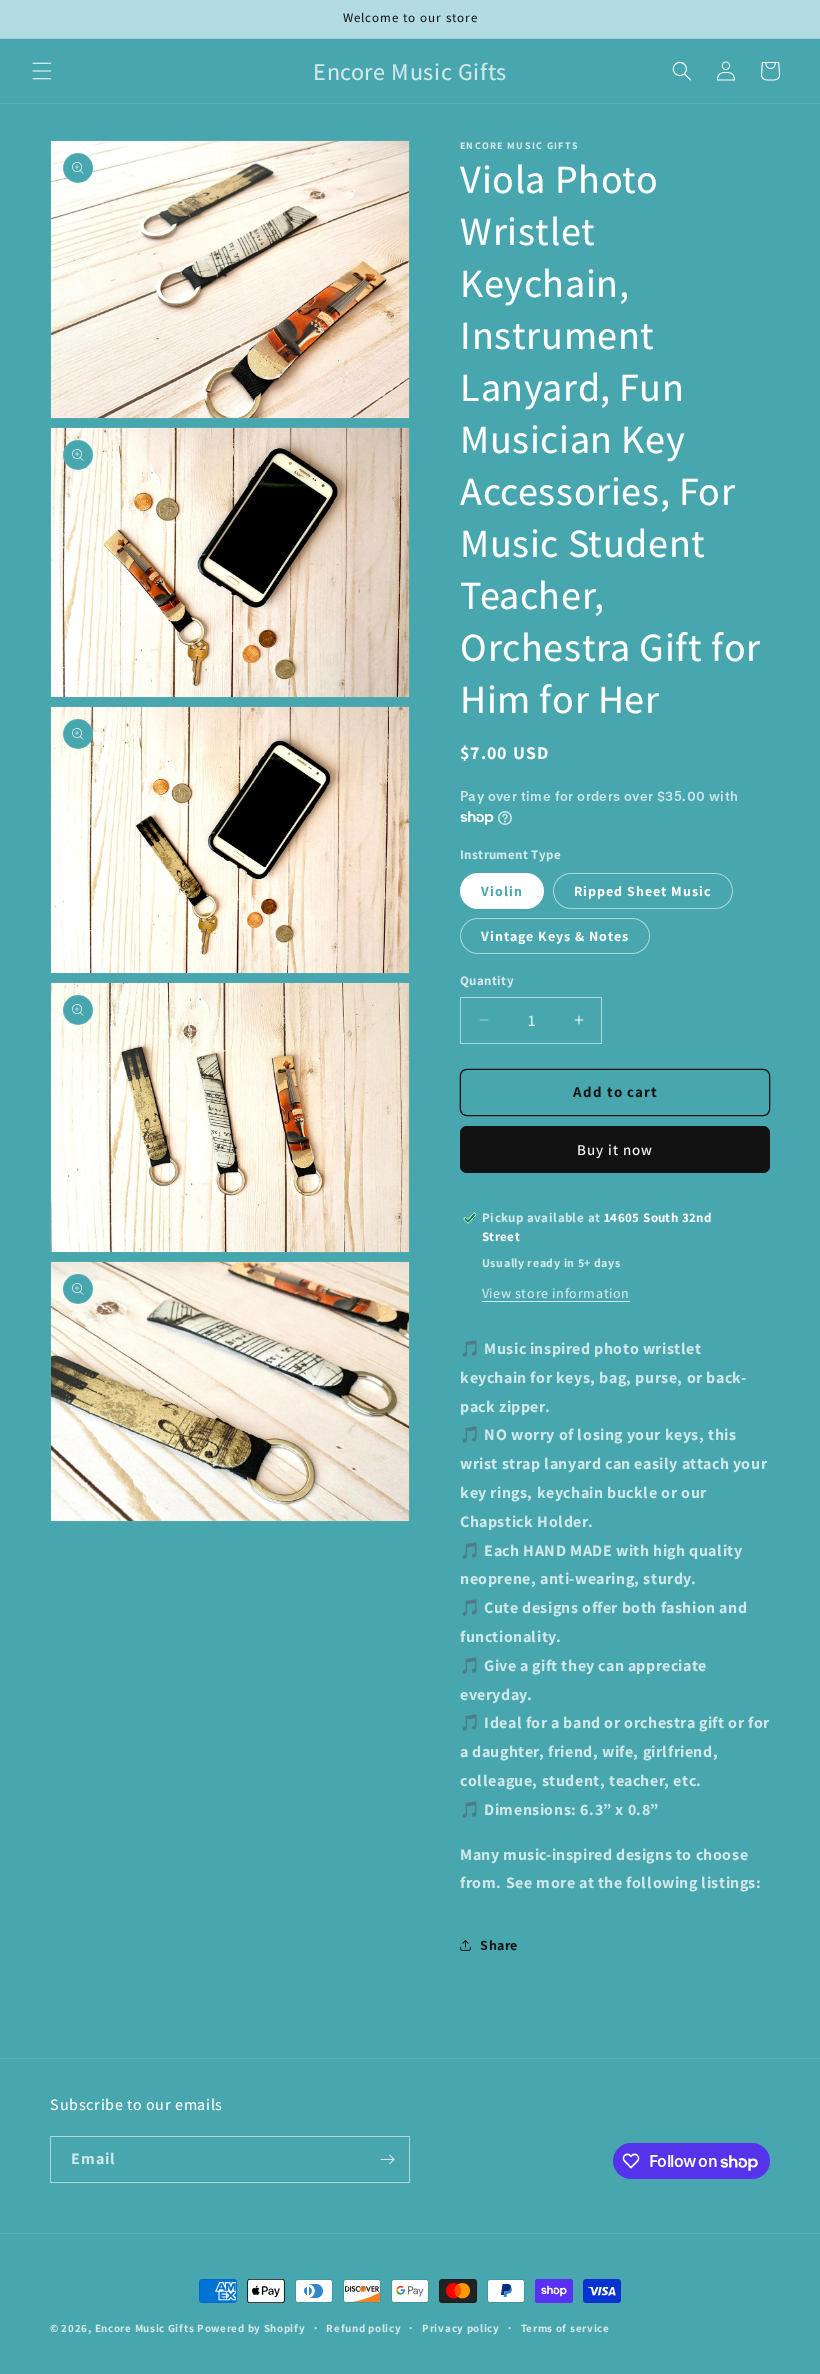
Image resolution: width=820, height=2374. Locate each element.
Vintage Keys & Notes (555, 936)
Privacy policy (461, 2328)
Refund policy (363, 2328)
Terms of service (565, 2328)
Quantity (487, 980)
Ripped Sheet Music (643, 891)
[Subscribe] (387, 2159)
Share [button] (499, 1945)
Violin (502, 891)
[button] (42, 71)
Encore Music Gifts (145, 2328)
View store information (556, 1293)
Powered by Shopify (251, 2328)
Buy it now (615, 1149)
